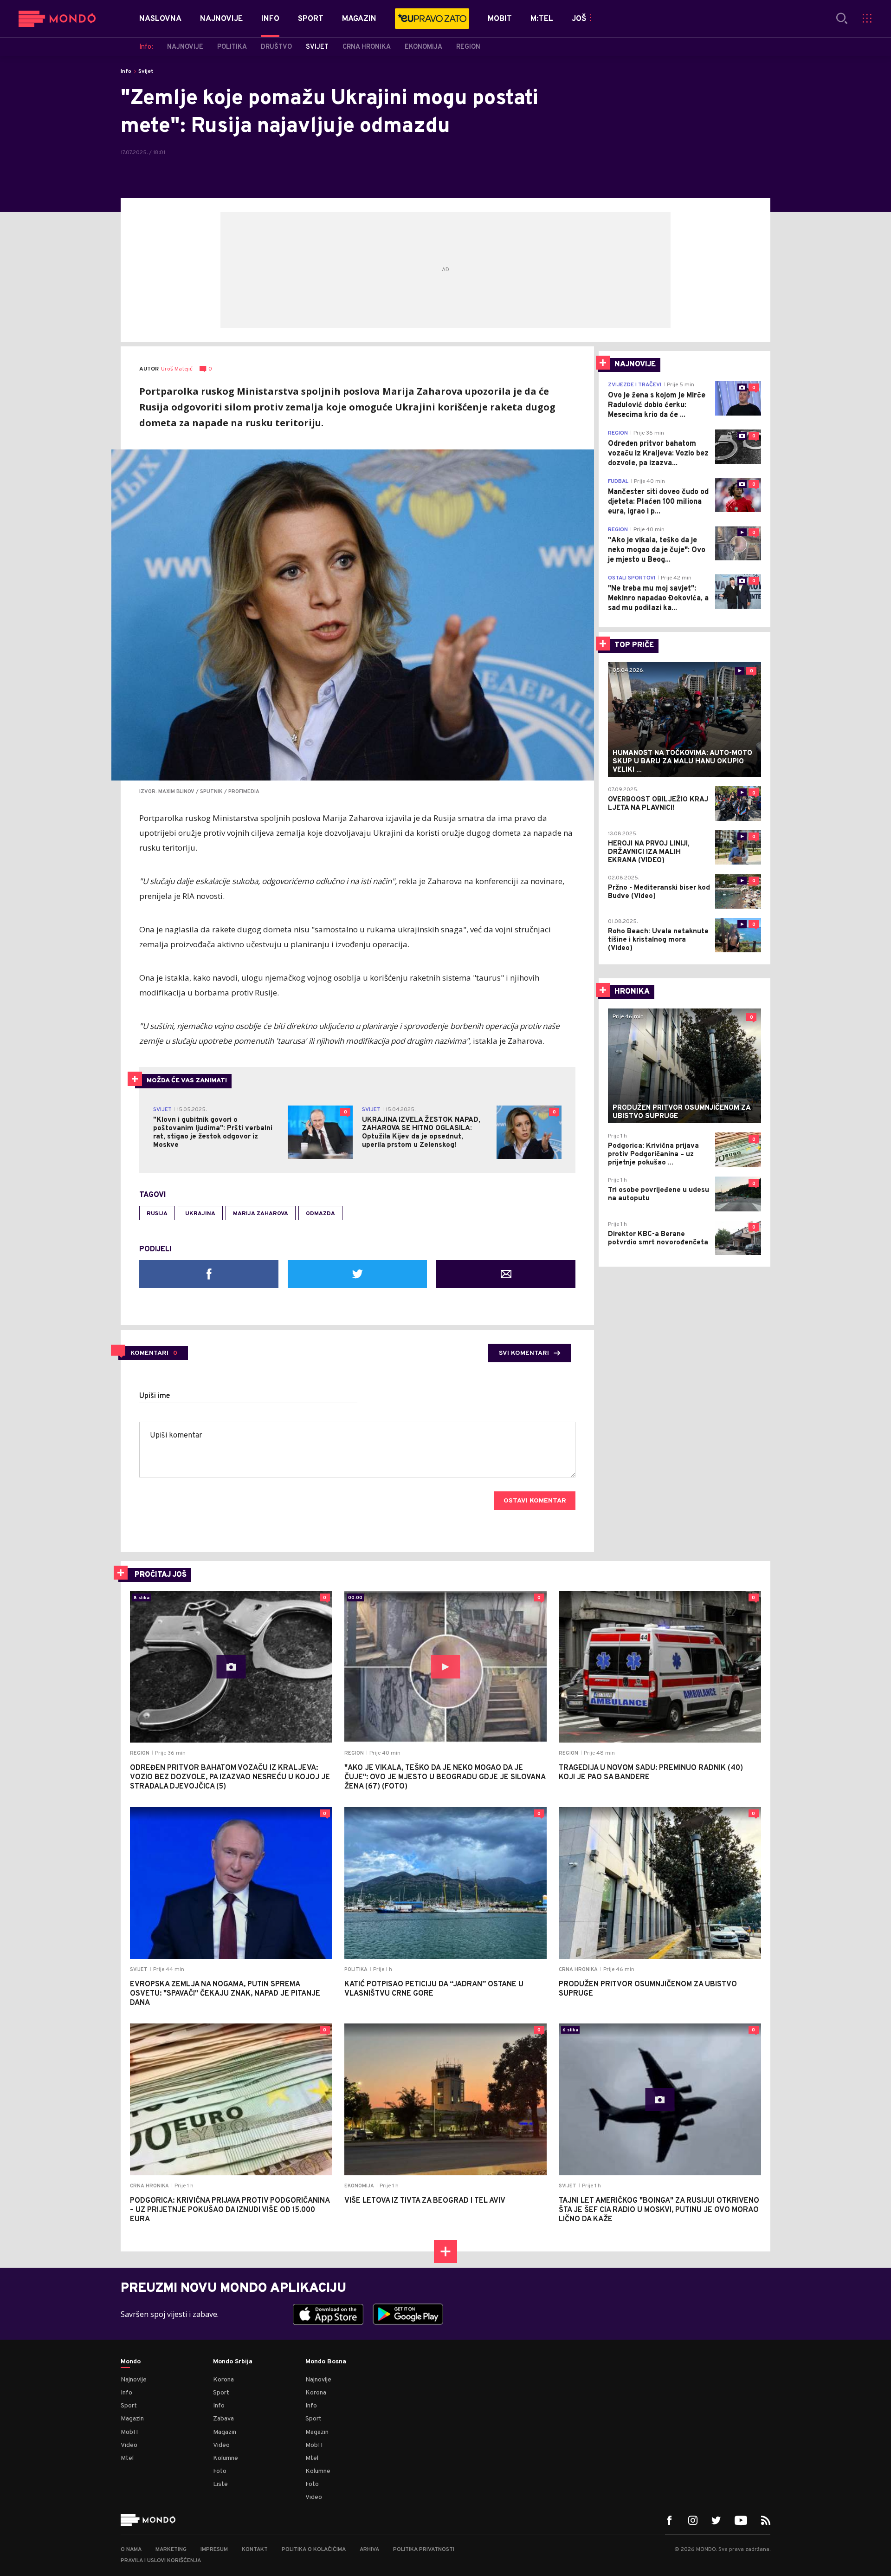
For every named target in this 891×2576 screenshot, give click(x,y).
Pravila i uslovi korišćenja (161, 2561)
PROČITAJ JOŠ (161, 1575)
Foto (220, 2471)
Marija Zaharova (261, 1214)
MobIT (130, 2432)
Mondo (131, 2362)
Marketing (171, 2550)
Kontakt (255, 2550)
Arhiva (369, 2550)
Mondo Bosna (326, 2362)
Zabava (223, 2419)
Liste (220, 2484)
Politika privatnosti (424, 2550)
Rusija (157, 1214)
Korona (223, 2380)
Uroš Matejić (177, 369)
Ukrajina (200, 1214)
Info (126, 72)
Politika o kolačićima (314, 2550)
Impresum (214, 2550)
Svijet (146, 72)
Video (129, 2445)
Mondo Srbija (233, 2362)
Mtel (127, 2458)
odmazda (320, 1214)
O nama (131, 2550)
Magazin (132, 2419)
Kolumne (226, 2458)
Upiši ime (155, 1396)
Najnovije (134, 2380)
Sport (129, 2406)
